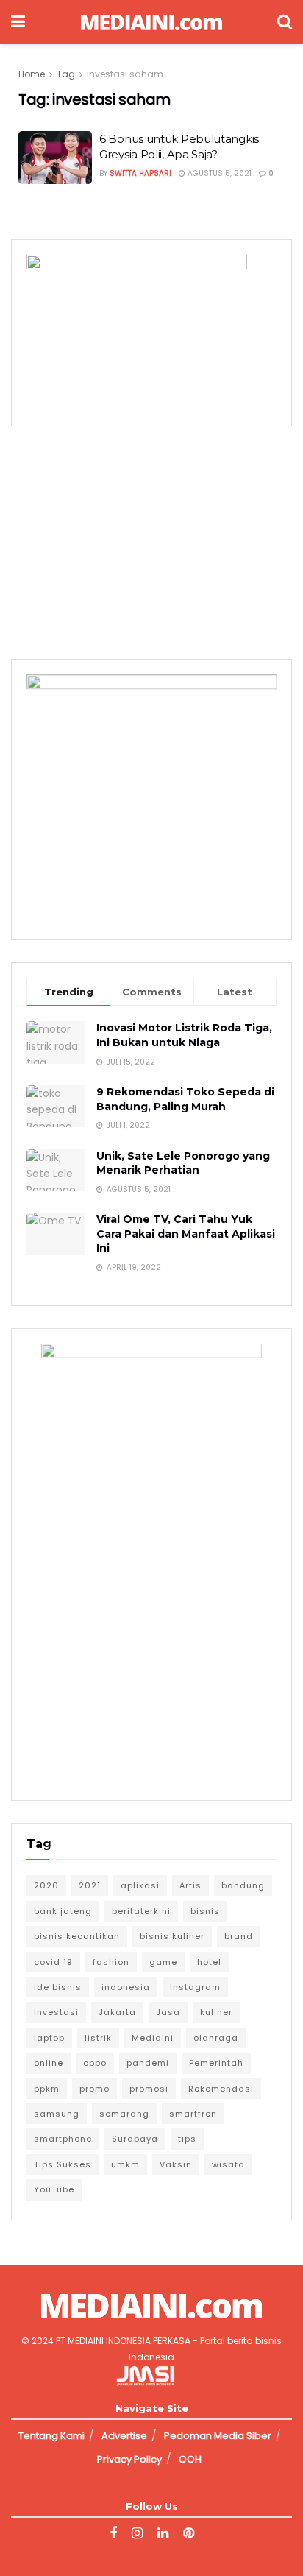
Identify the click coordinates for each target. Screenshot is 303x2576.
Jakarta (117, 2012)
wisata (228, 2164)
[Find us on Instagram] (137, 2534)
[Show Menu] (18, 22)
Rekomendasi (221, 2089)
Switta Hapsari (140, 173)
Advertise (124, 2436)
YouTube (54, 2189)
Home (32, 74)
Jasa (168, 2012)
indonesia (126, 1987)
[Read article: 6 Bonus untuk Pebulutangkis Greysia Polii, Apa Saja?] (55, 158)
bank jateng (63, 1911)
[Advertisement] (151, 540)
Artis (190, 1885)
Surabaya (135, 2139)
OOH (190, 2459)
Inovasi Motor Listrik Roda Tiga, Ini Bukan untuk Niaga (184, 1035)
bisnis (205, 1911)
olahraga (216, 2038)
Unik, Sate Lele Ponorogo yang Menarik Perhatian (183, 1163)
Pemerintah (216, 2063)
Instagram (195, 1987)
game (163, 1962)
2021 (90, 1885)
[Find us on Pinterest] (189, 2534)
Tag (66, 74)
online (49, 2063)
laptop (49, 2038)
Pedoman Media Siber (218, 2436)
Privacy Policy (129, 2459)
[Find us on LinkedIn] (163, 2534)
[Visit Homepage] (151, 22)
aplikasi (140, 1885)
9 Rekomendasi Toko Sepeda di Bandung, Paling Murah (185, 1099)
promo (95, 2089)
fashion (111, 1962)
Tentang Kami (51, 2436)
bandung (243, 1885)
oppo (95, 2063)
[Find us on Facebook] (113, 2534)
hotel (209, 1962)
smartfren (193, 2114)
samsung (57, 2114)
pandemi (148, 2063)
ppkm (47, 2089)
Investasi (56, 2012)
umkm (125, 2164)
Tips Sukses (63, 2164)
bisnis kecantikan (77, 1936)
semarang (124, 2114)
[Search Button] (285, 22)
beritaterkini (141, 1911)
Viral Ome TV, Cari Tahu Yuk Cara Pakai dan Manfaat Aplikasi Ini (186, 1234)
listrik (98, 2038)
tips (187, 2139)
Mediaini (153, 2038)
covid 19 (53, 1962)
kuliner (216, 2012)
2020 (46, 1885)
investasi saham (125, 74)
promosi (149, 2089)
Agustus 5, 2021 (218, 173)
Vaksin (176, 2164)
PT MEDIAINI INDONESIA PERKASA (123, 2341)
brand (239, 1936)
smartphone (63, 2139)
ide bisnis (58, 1987)
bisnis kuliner (172, 1936)
